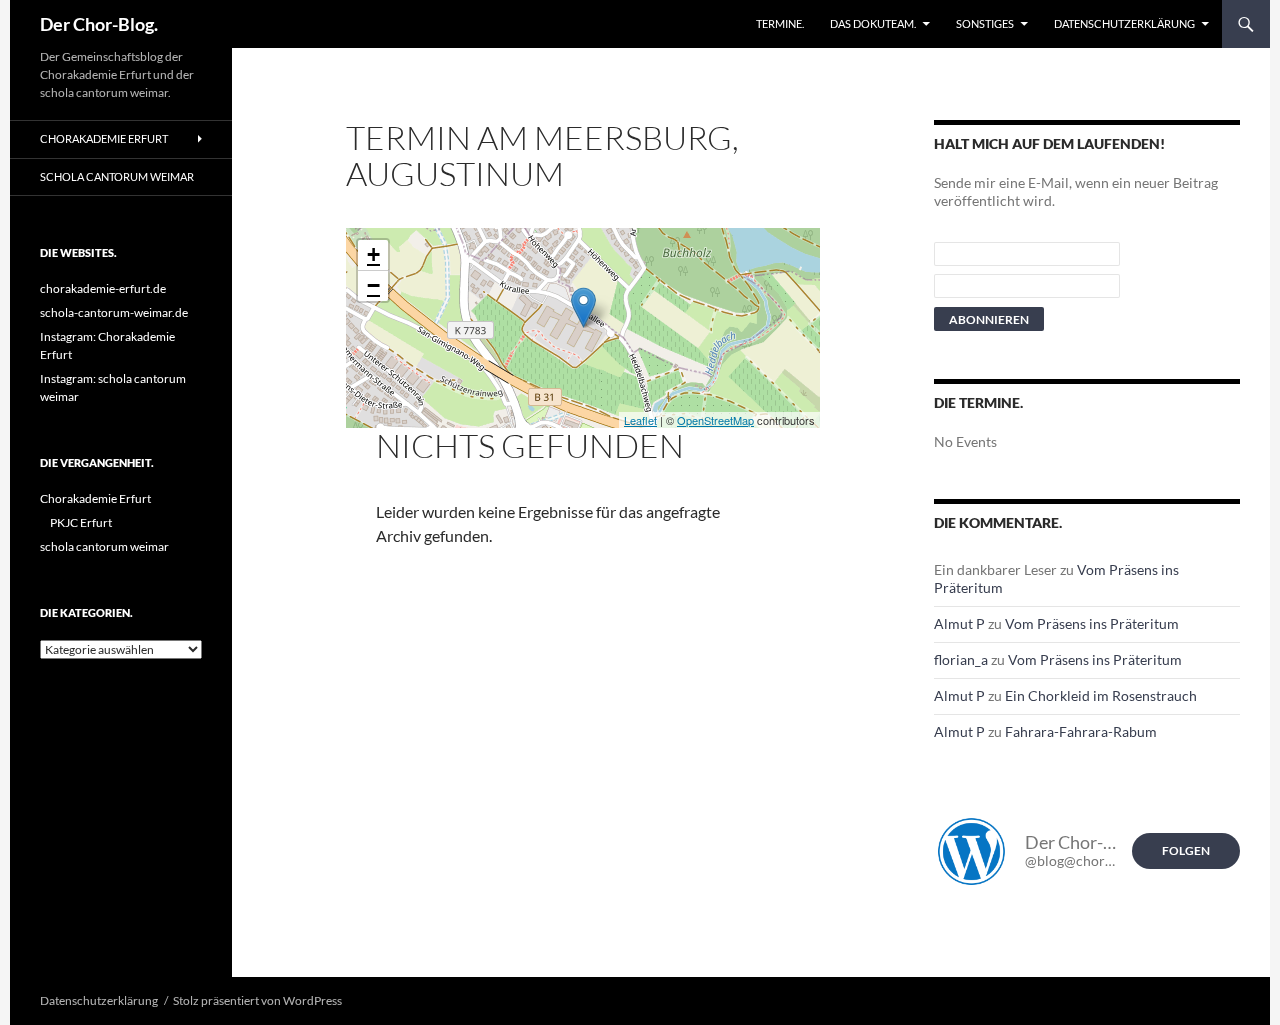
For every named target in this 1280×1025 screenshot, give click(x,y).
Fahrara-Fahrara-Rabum (1081, 731)
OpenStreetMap (715, 420)
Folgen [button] (1186, 850)
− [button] (373, 285)
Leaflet (640, 420)
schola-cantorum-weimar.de (114, 312)
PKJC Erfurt (81, 522)
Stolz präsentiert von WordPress (257, 1000)
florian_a (961, 659)
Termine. (780, 23)
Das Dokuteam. (873, 23)
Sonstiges (985, 23)
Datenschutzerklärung (1124, 23)
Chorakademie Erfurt (104, 138)
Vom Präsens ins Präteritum (1092, 623)
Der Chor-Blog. (99, 24)
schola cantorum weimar (117, 176)
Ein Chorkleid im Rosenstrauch (1101, 695)
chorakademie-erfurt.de (103, 288)
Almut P (959, 623)
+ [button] (373, 254)
